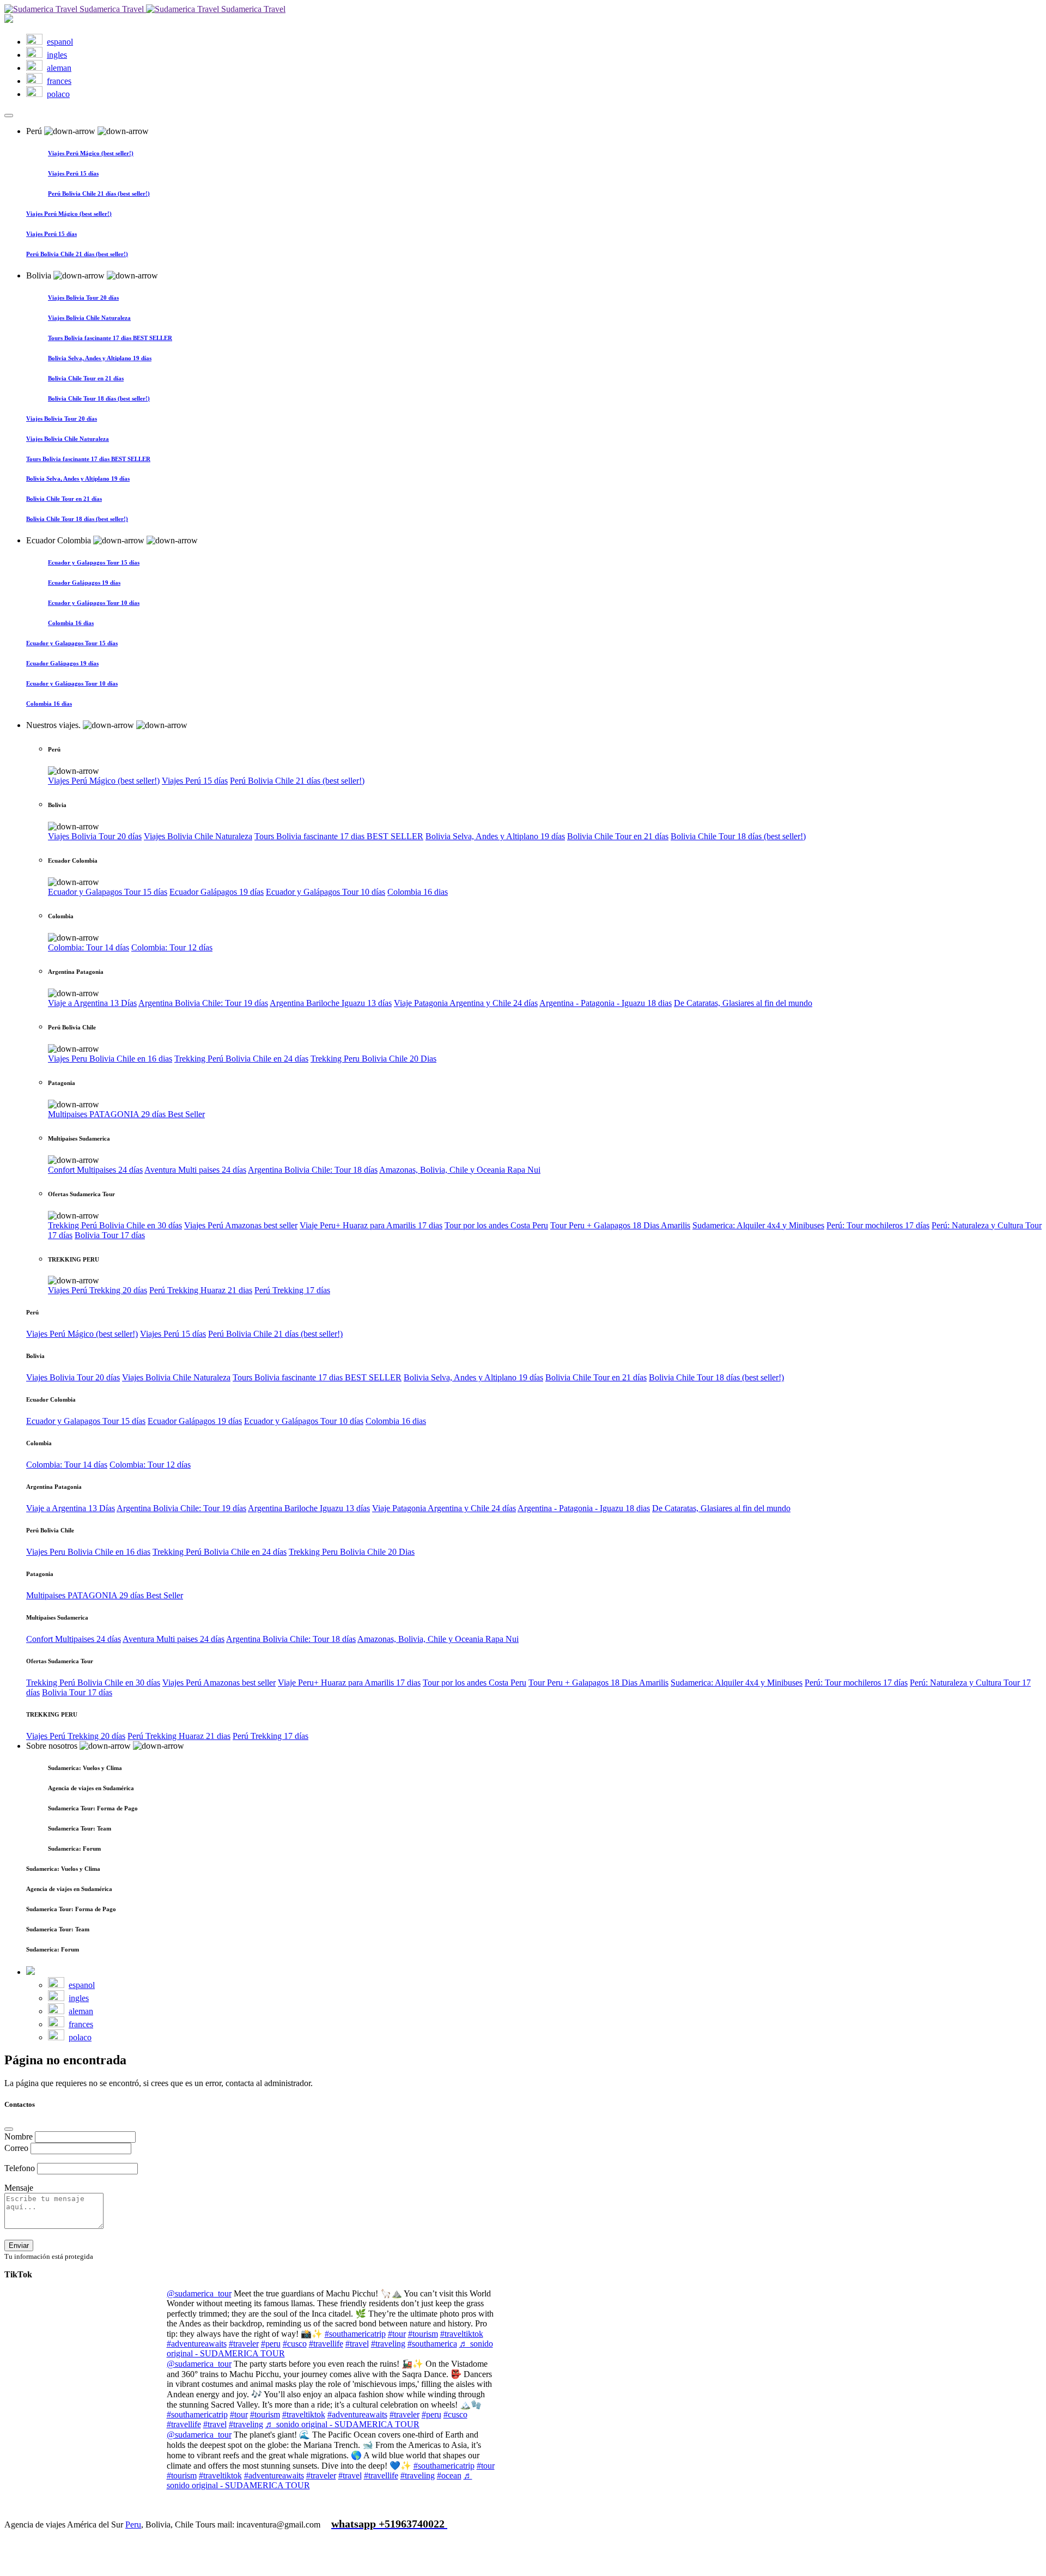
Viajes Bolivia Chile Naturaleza (198, 836)
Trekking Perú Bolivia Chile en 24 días (241, 1059)
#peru (271, 2344)
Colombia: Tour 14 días (89, 947)
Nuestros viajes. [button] (54, 725)
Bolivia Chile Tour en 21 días (618, 836)
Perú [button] (35, 131)
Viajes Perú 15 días (195, 781)
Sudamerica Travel (112, 9)
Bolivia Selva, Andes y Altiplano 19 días (495, 836)
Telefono (21, 2168)
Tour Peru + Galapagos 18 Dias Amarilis (620, 1225)
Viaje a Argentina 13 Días (92, 1003)
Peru (133, 2525)
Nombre (20, 2136)
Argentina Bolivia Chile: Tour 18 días (313, 1170)
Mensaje (19, 2188)
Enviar (19, 2245)
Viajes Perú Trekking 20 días (98, 1290)
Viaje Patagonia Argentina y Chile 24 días (466, 1003)
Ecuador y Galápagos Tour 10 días (326, 892)
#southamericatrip (355, 2334)
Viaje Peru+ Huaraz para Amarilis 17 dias (371, 1225)
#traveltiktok (462, 2334)
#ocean (449, 2475)
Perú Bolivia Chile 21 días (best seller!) (297, 781)
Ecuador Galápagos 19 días (217, 892)
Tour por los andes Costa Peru (496, 1225)
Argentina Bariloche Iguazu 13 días (331, 1003)
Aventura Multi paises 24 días (195, 1170)
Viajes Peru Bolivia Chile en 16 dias (110, 1059)
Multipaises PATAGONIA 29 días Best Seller (126, 1114)
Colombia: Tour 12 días (172, 947)
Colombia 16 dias (418, 892)
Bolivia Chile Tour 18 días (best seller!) (738, 836)
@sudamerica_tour (199, 2293)
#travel (357, 2344)
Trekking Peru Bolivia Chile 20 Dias (373, 1059)
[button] (545, 761)
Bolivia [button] (40, 275)
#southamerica (432, 2344)
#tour (397, 2334)
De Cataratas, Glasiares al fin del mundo (743, 1003)
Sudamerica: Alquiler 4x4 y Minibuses (758, 1225)
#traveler (244, 2344)
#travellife (326, 2344)
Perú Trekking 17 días (292, 1290)
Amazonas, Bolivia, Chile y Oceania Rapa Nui (460, 1170)
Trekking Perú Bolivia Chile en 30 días (115, 1225)
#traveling (388, 2344)
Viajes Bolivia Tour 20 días (95, 836)
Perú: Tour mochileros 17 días (878, 1225)
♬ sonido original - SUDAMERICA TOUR (342, 2424)
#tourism (423, 2334)
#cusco (295, 2344)
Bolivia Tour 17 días (110, 1235)
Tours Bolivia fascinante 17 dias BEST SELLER (339, 836)
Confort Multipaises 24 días (95, 1170)
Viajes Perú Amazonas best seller (241, 1225)
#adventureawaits (197, 2344)
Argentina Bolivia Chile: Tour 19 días (203, 1003)
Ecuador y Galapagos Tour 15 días (108, 892)
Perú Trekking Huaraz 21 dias (201, 1290)
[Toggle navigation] (9, 116)
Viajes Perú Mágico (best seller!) (104, 781)
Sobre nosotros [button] (53, 1746)
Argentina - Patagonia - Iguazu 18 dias (606, 1003)
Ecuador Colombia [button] (60, 540)
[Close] (9, 2129)
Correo (17, 2148)
